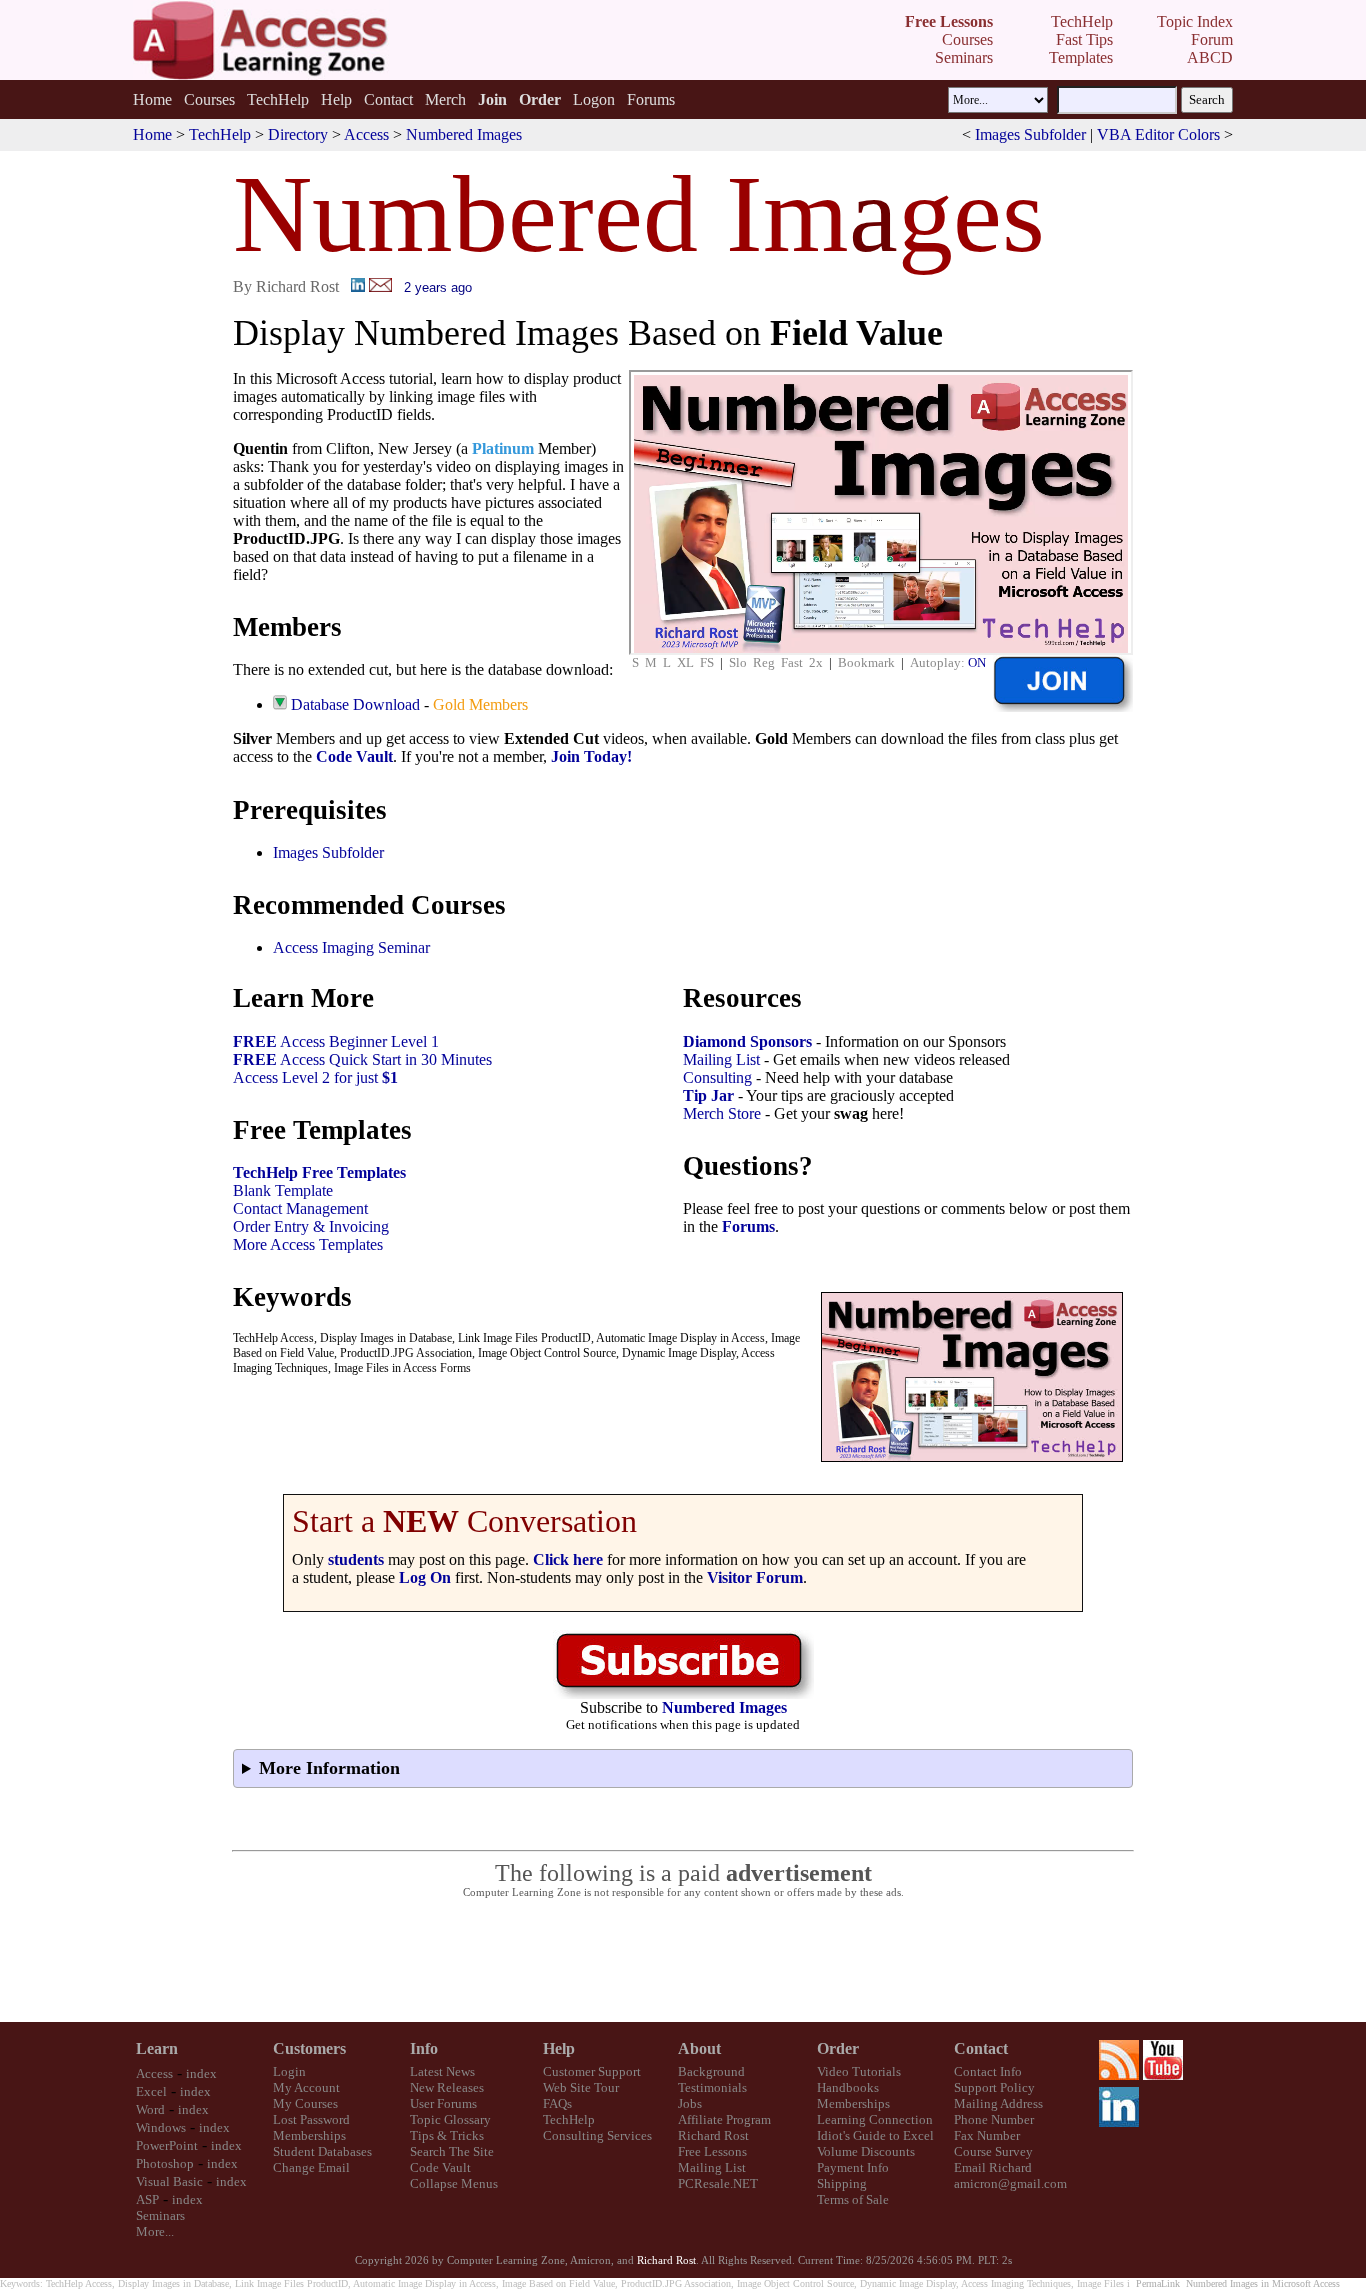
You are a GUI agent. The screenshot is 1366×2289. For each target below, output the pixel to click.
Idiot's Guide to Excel (875, 2135)
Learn (157, 2048)
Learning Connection (875, 2119)
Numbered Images (464, 134)
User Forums (443, 2103)
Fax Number (987, 2135)
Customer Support (592, 2071)
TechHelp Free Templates (319, 1172)
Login (289, 2071)
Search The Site (452, 2151)
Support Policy (994, 2087)
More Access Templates (308, 1244)
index (201, 2073)
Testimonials (712, 2087)
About (699, 2048)
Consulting (717, 1077)
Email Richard (993, 2167)
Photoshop (165, 2163)
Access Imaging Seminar (351, 947)
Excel (151, 2091)
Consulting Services (597, 2135)
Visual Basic (169, 2181)
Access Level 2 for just (315, 1077)
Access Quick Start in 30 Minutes (362, 1059)
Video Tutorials (859, 2071)
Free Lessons (712, 2151)
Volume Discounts (866, 2151)
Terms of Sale (853, 2199)
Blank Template (283, 1190)
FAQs (557, 2103)
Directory (298, 134)
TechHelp (278, 99)
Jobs (690, 2103)
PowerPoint (167, 2145)
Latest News (442, 2071)
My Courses (305, 2103)
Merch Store (722, 1113)
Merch (445, 99)
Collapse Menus (454, 2183)
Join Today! (591, 756)
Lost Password (311, 2119)
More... (155, 2231)
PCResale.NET (718, 2183)
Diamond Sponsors (747, 1041)
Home (152, 99)
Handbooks (848, 2087)
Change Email (311, 2167)
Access (366, 134)
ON (977, 662)
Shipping (842, 2183)
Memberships (309, 2135)
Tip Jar (708, 1095)
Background (711, 2071)
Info (424, 2048)
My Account (306, 2087)
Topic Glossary (450, 2119)
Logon (594, 99)
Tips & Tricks (447, 2135)
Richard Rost (713, 2135)
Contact (388, 99)
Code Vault (354, 756)
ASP (147, 2199)
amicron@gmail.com (1010, 2183)
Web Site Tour (581, 2087)
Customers (309, 2048)
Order (838, 2048)
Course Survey (993, 2151)
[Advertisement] (683, 1961)
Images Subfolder (1030, 134)
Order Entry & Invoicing (311, 1226)
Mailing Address (998, 2103)
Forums (651, 99)
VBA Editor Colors (1158, 134)
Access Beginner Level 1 (336, 1041)
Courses (209, 99)
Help (336, 99)
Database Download (355, 704)
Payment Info (853, 2167)
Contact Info (988, 2071)
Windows (161, 2127)
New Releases (447, 2087)
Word (150, 2109)
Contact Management (300, 1208)
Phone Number (994, 2119)
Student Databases (322, 2151)
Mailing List (721, 1059)
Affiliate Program (724, 2119)
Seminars (160, 2215)
